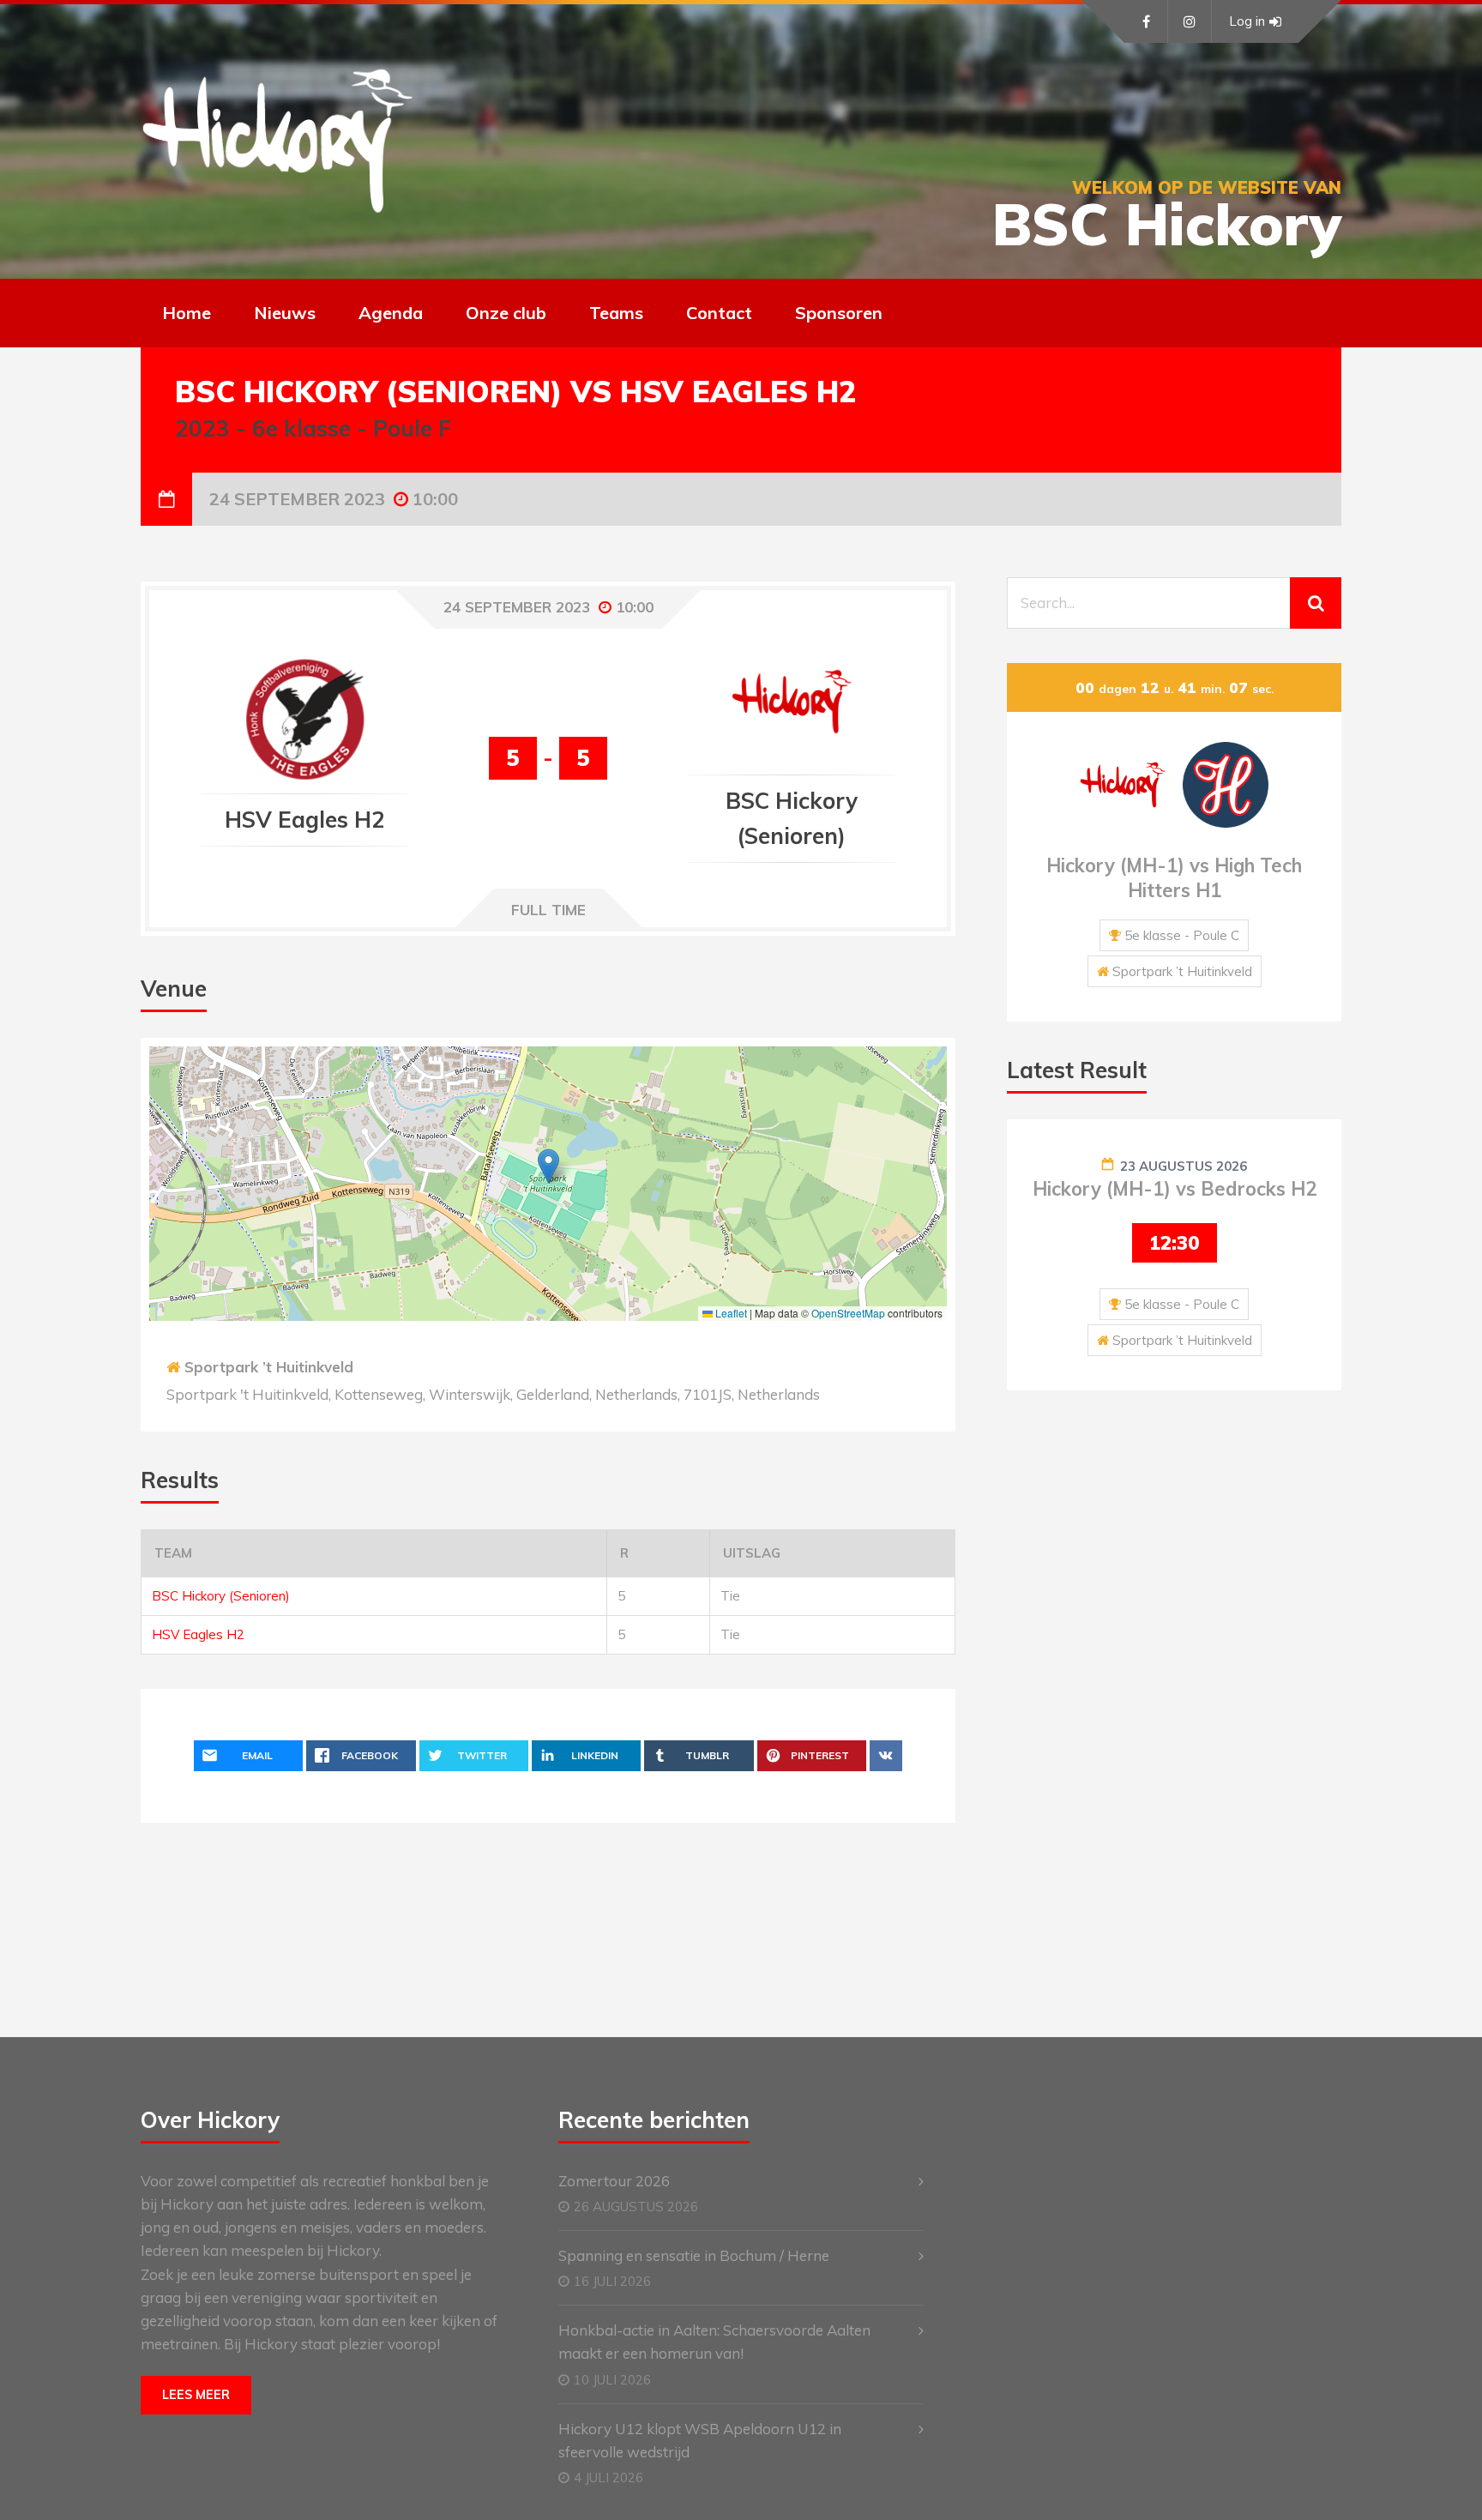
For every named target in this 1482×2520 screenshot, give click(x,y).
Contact (719, 313)
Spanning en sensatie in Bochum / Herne (694, 2255)
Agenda (391, 313)
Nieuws (285, 313)
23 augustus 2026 (1184, 1166)
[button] (548, 1166)
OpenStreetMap (848, 1313)
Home (187, 313)
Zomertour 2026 (614, 2181)
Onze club (506, 313)
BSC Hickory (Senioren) (221, 1596)
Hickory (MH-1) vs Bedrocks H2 (1175, 1189)
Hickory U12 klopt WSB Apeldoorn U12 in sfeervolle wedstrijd (700, 2440)
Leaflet (730, 1313)
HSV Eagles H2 (198, 1634)
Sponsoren (839, 313)
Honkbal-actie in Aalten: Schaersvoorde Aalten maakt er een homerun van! (714, 2342)
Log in (1247, 21)
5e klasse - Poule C (1182, 935)
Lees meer (196, 2395)
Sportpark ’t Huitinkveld (269, 1367)
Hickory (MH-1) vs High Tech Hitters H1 (1174, 878)
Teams (616, 313)
